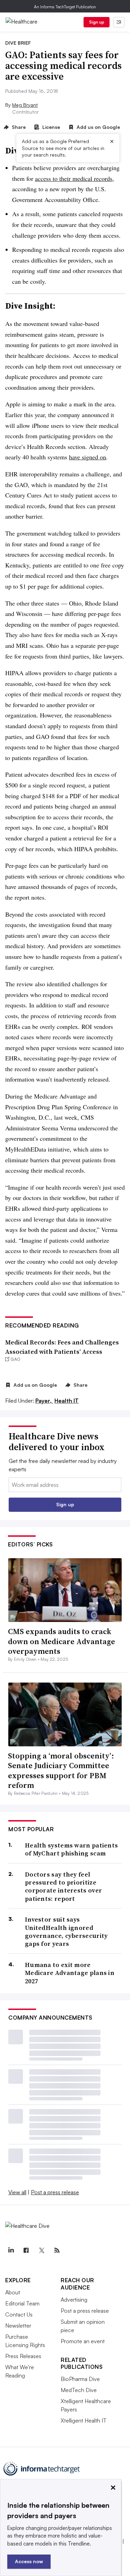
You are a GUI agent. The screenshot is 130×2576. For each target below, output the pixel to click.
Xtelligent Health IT (84, 2420)
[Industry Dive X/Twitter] (42, 2250)
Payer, (44, 1401)
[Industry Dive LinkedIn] (11, 2250)
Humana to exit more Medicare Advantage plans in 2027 (70, 1973)
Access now (29, 2561)
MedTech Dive (79, 2390)
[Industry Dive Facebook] (26, 2250)
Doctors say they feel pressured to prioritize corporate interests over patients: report (63, 1887)
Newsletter (18, 2326)
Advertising (74, 2300)
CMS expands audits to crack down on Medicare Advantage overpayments (62, 1641)
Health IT (67, 1401)
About (13, 2292)
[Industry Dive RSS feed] (57, 2250)
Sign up (97, 22)
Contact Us (19, 2314)
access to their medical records (74, 178)
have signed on (88, 457)
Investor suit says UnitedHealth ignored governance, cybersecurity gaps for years (66, 1932)
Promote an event (83, 2341)
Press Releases (23, 2356)
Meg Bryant (25, 105)
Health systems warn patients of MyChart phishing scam (71, 1849)
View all (17, 2192)
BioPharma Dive (80, 2379)
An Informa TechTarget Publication (65, 7)
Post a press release (55, 2192)
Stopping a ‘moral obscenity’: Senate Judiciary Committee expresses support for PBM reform (61, 1771)
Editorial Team (22, 2303)
